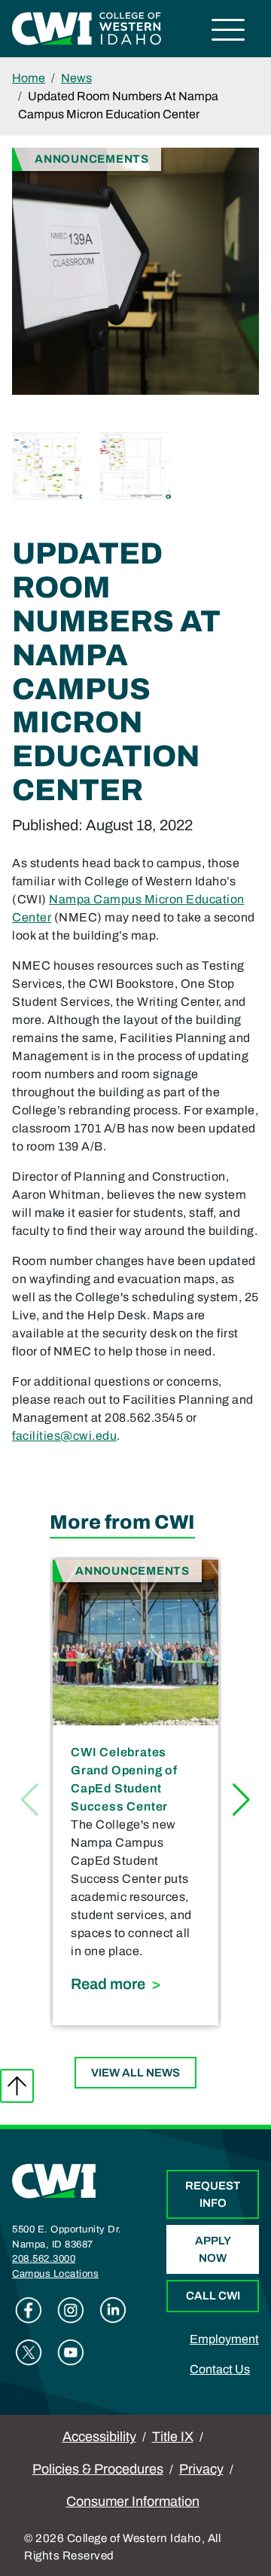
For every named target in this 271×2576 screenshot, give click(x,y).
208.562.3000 (44, 2259)
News (76, 78)
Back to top (17, 2086)
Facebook (29, 2310)
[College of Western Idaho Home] (87, 28)
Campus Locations (55, 2274)
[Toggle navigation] (228, 32)
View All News (135, 2073)
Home (29, 78)
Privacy (201, 2469)
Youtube (71, 2352)
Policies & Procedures (98, 2469)
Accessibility (99, 2437)
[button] (241, 1800)
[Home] (54, 2180)
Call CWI (213, 2296)
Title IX (173, 2437)
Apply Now (213, 2249)
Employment (224, 2339)
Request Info (213, 2194)
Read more (135, 1983)
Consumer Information (133, 2501)
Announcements (92, 159)
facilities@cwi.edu (64, 1436)
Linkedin (113, 2310)
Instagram (71, 2310)
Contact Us (220, 2369)
